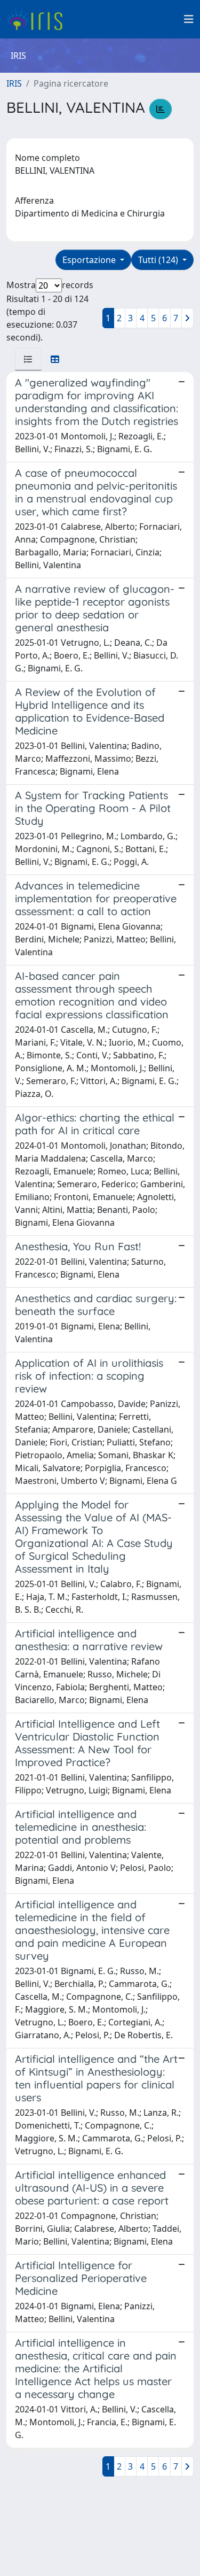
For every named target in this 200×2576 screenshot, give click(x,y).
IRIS (14, 83)
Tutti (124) (159, 260)
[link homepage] (39, 19)
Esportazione (90, 260)
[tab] (28, 359)
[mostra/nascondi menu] (189, 19)
